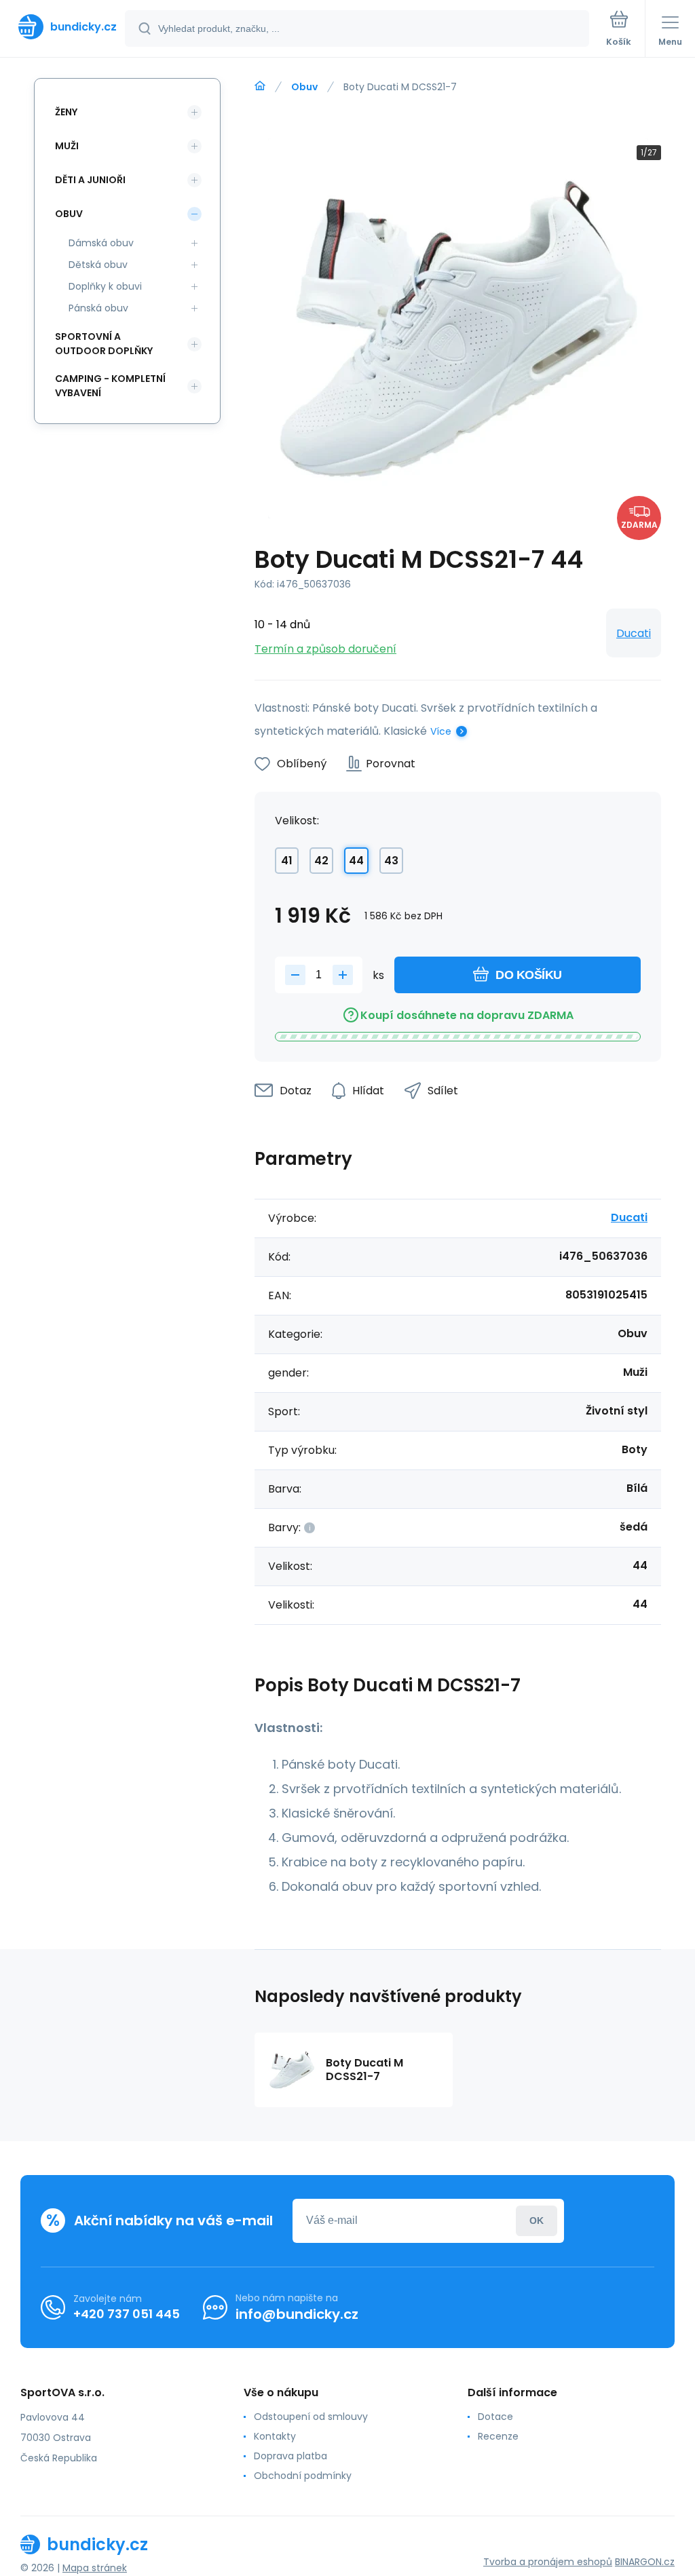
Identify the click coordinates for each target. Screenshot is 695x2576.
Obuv (304, 87)
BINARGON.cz (645, 2562)
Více (441, 731)
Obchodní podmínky (303, 2476)
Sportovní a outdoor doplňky (104, 344)
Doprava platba (290, 2456)
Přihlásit (537, 2221)
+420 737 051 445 (127, 2314)
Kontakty (275, 2436)
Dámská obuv (101, 243)
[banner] (63, 27)
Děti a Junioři (90, 180)
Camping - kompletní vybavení (110, 386)
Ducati (634, 633)
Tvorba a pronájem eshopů (548, 2562)
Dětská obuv (98, 265)
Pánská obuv (98, 308)
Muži (67, 146)
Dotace (495, 2417)
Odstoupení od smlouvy (311, 2417)
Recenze (498, 2436)
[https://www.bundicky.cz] (260, 86)
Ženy (66, 112)
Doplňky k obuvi (105, 286)
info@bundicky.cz (297, 2314)
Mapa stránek (95, 2568)
